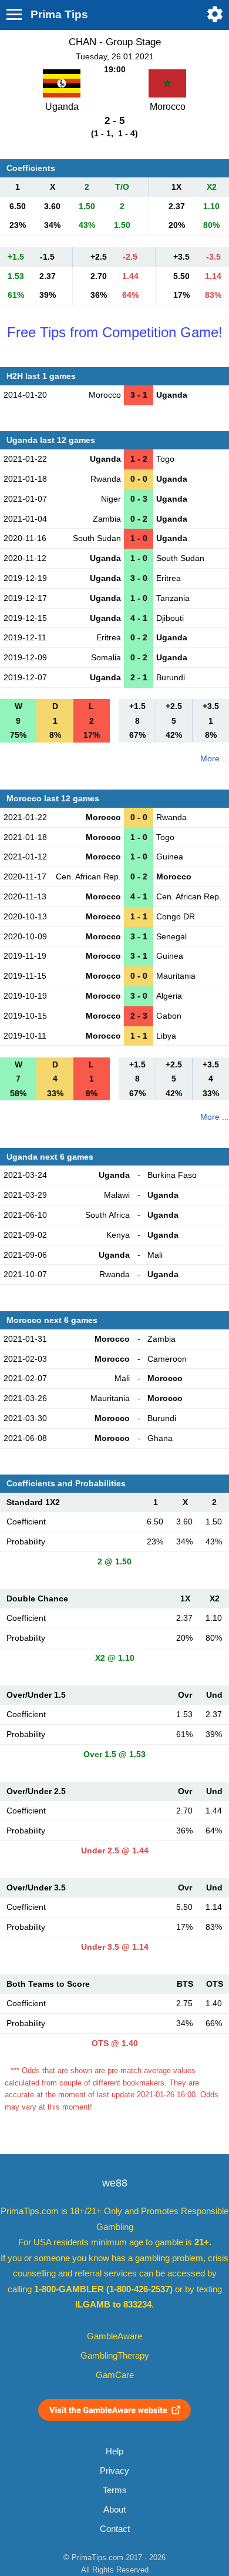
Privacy (114, 2471)
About (114, 2510)
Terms (115, 2490)
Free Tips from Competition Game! (115, 332)
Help (114, 2451)
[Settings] (215, 14)
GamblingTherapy (115, 2356)
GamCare (115, 2375)
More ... (215, 758)
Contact (115, 2529)
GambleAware (114, 2336)
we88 (115, 2183)
